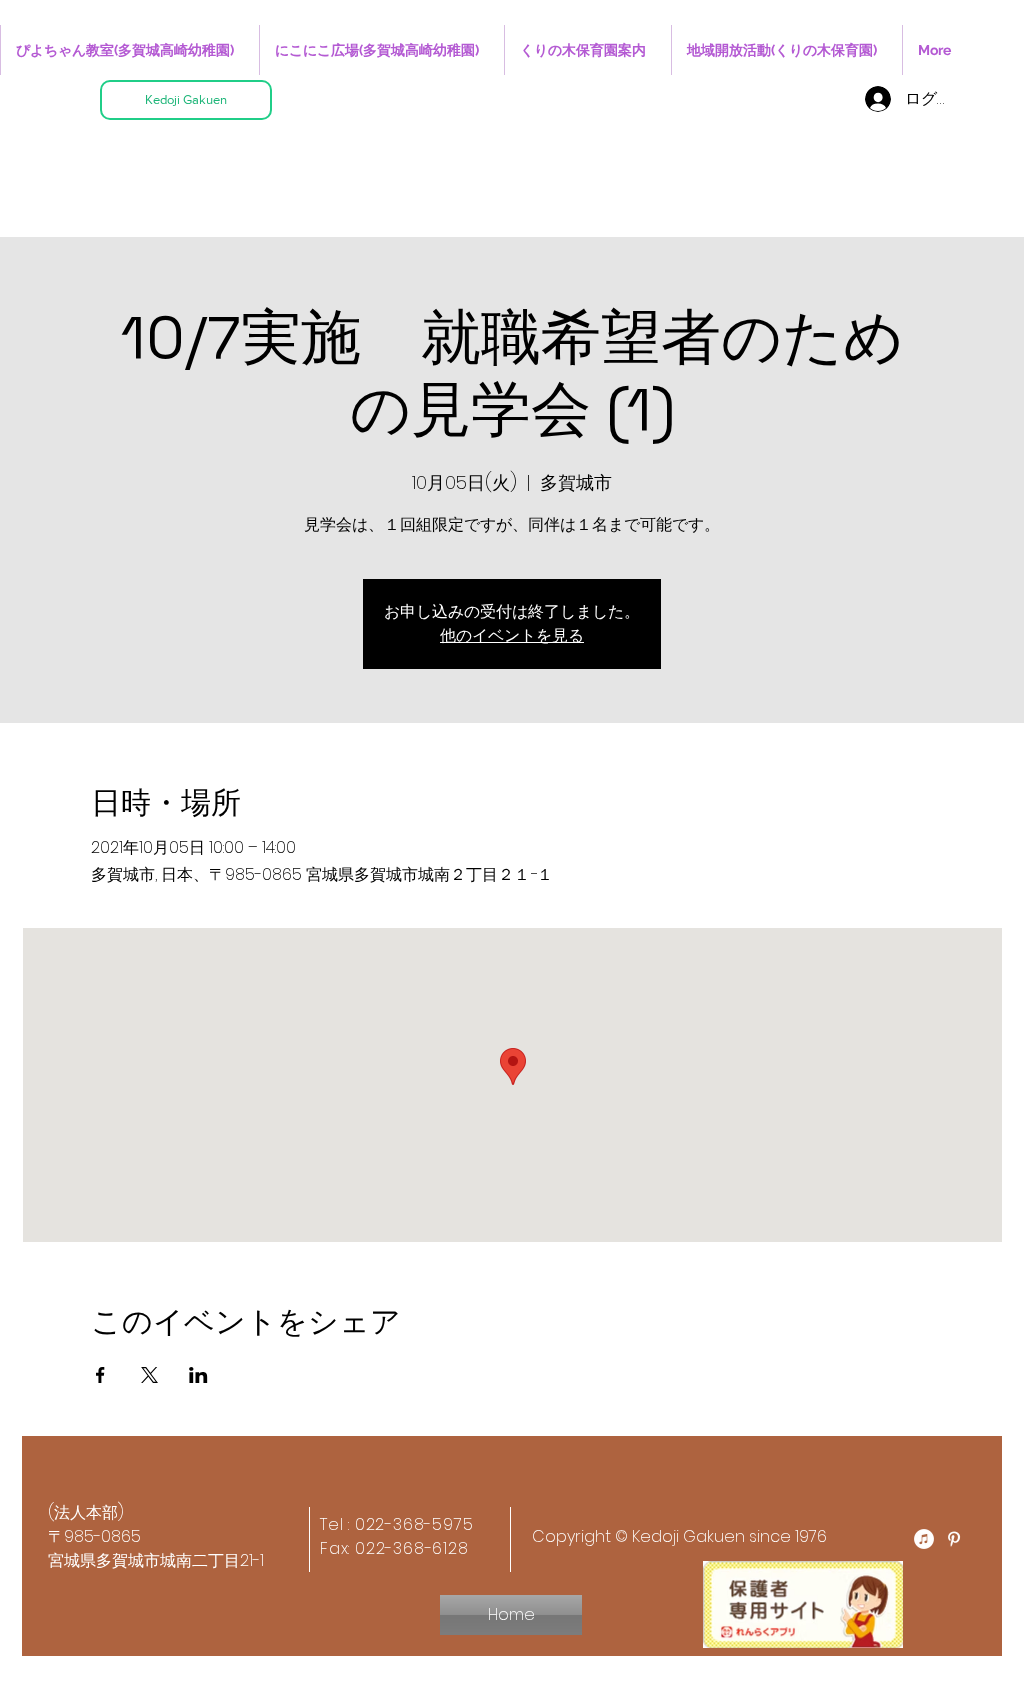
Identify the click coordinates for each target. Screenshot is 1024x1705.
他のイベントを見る (512, 635)
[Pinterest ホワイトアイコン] (954, 1539)
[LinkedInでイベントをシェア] (198, 1375)
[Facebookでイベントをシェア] (100, 1375)
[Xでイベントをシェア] (149, 1375)
